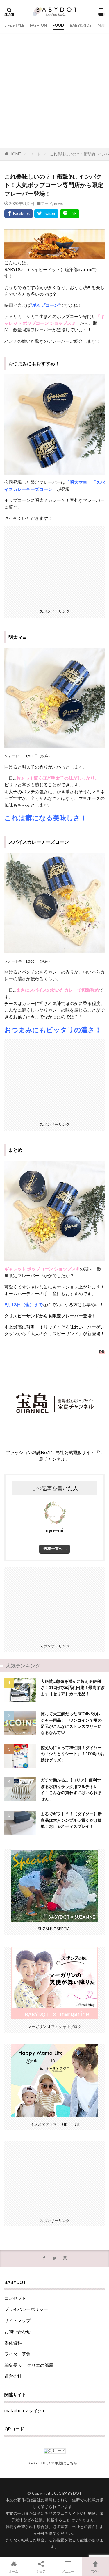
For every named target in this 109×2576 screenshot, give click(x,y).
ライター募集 (17, 2354)
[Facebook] (19, 214)
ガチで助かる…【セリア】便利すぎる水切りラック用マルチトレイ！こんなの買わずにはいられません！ (71, 1789)
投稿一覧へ (53, 1548)
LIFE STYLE (14, 25)
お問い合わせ (17, 2331)
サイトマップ (17, 2320)
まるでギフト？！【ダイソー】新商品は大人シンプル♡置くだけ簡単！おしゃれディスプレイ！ (71, 1820)
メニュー (68, 2571)
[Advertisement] (54, 90)
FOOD (58, 25)
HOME (15, 154)
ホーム (14, 2571)
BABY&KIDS (81, 25)
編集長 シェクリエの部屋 (29, 2365)
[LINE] (70, 214)
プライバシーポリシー (26, 2309)
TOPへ (95, 2571)
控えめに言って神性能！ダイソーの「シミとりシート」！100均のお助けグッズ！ (73, 1754)
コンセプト (15, 2298)
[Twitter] (46, 214)
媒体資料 (13, 2343)
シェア (41, 2571)
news (58, 204)
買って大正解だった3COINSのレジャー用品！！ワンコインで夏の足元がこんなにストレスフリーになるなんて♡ (71, 1723)
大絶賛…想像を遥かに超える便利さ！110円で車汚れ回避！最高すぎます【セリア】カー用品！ (73, 1688)
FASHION (38, 25)
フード (35, 154)
